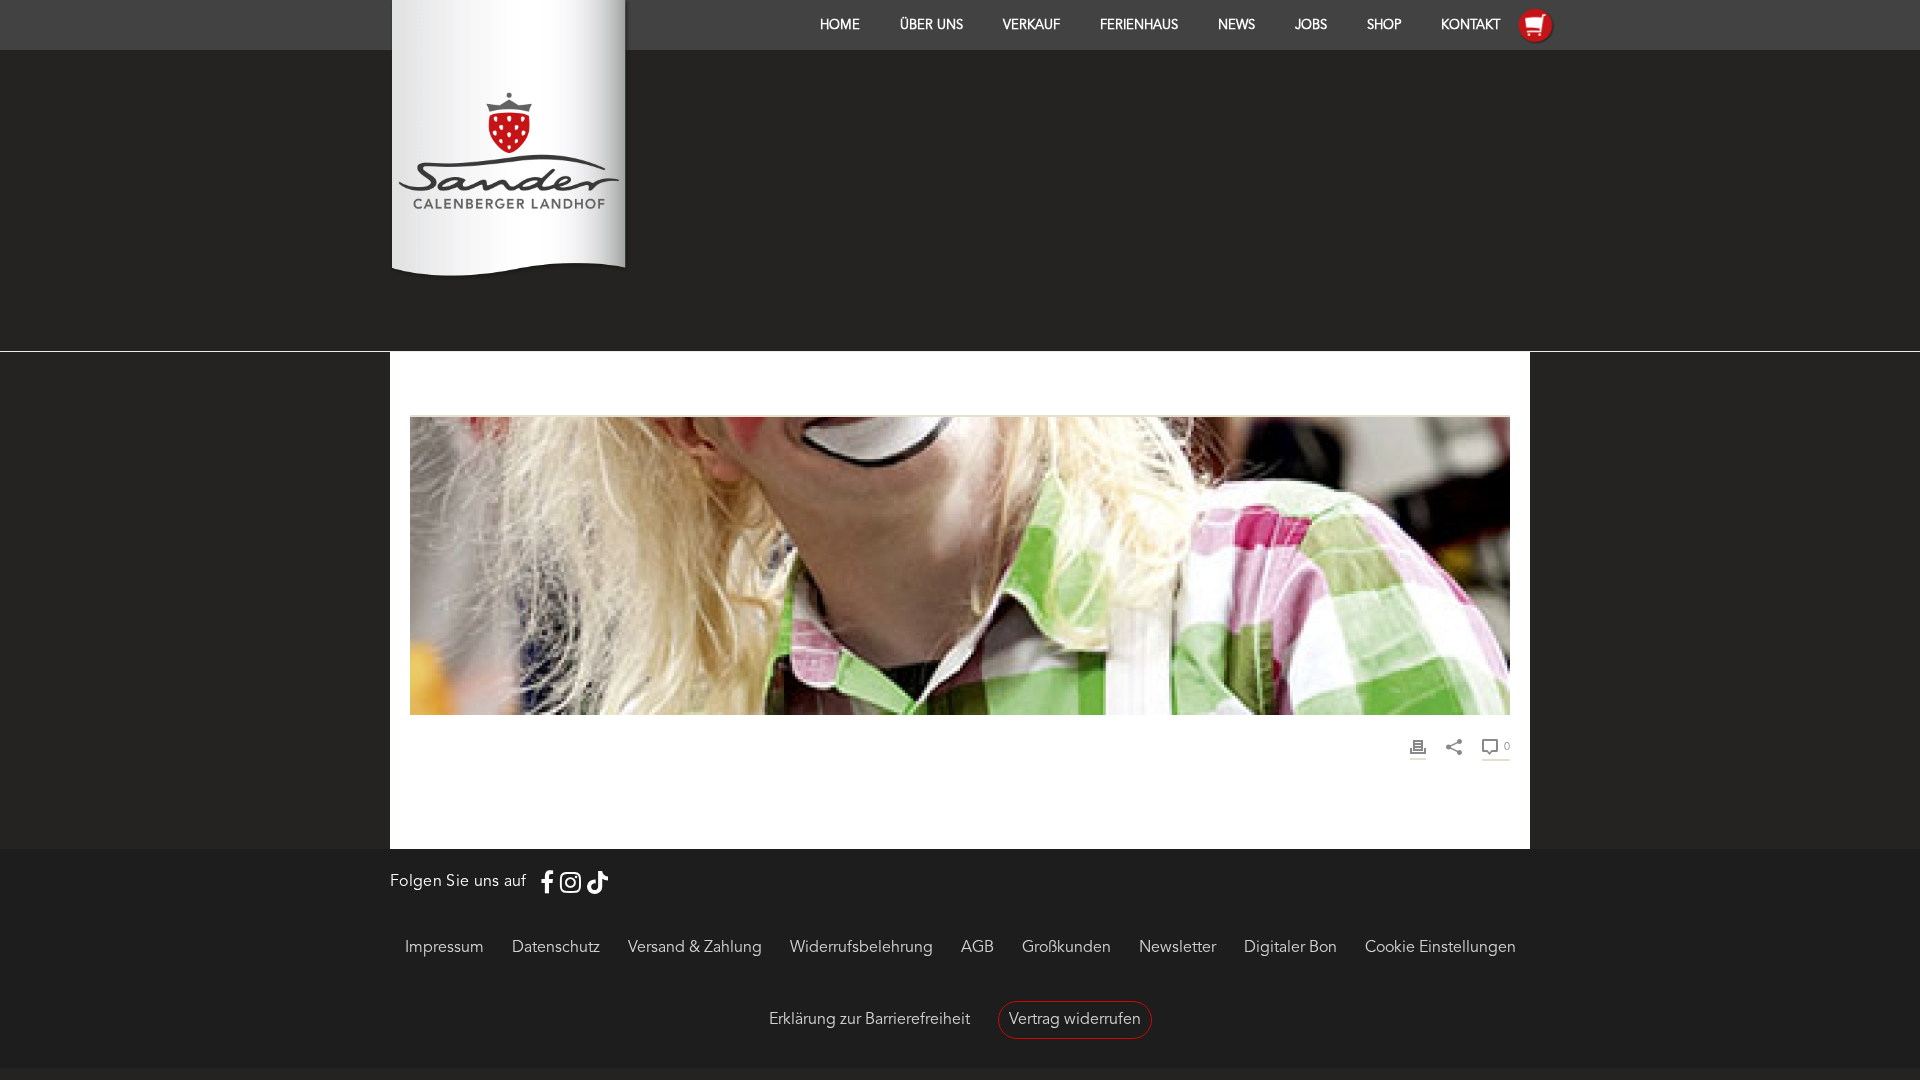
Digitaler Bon (1290, 948)
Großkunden (1066, 948)
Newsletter (1177, 948)
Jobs (1311, 25)
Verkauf (1031, 25)
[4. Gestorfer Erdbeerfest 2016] (960, 403)
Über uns (931, 25)
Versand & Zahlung (695, 948)
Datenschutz (556, 948)
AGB (977, 948)
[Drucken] (1418, 746)
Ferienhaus (1139, 25)
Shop (1384, 25)
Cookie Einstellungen (1440, 948)
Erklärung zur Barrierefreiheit (869, 1020)
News (1236, 25)
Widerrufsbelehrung (861, 948)
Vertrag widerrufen (1075, 1020)
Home (840, 25)
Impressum (444, 948)
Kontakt (1470, 25)
